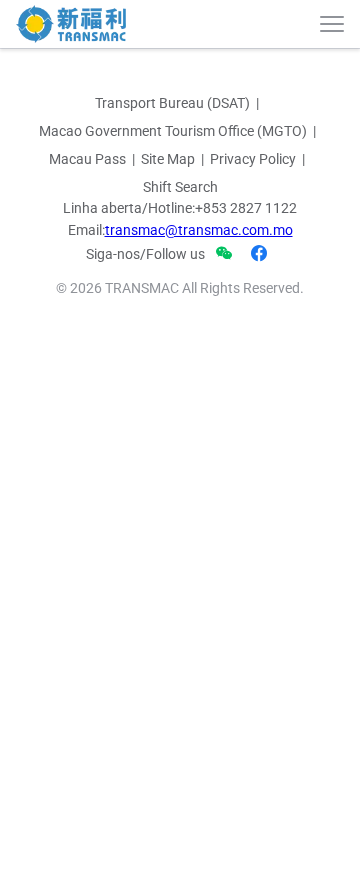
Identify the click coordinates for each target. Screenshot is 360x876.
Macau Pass (87, 159)
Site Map (168, 159)
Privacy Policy (253, 159)
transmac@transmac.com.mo (199, 230)
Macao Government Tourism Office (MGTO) (173, 131)
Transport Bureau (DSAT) (172, 103)
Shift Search (180, 187)
